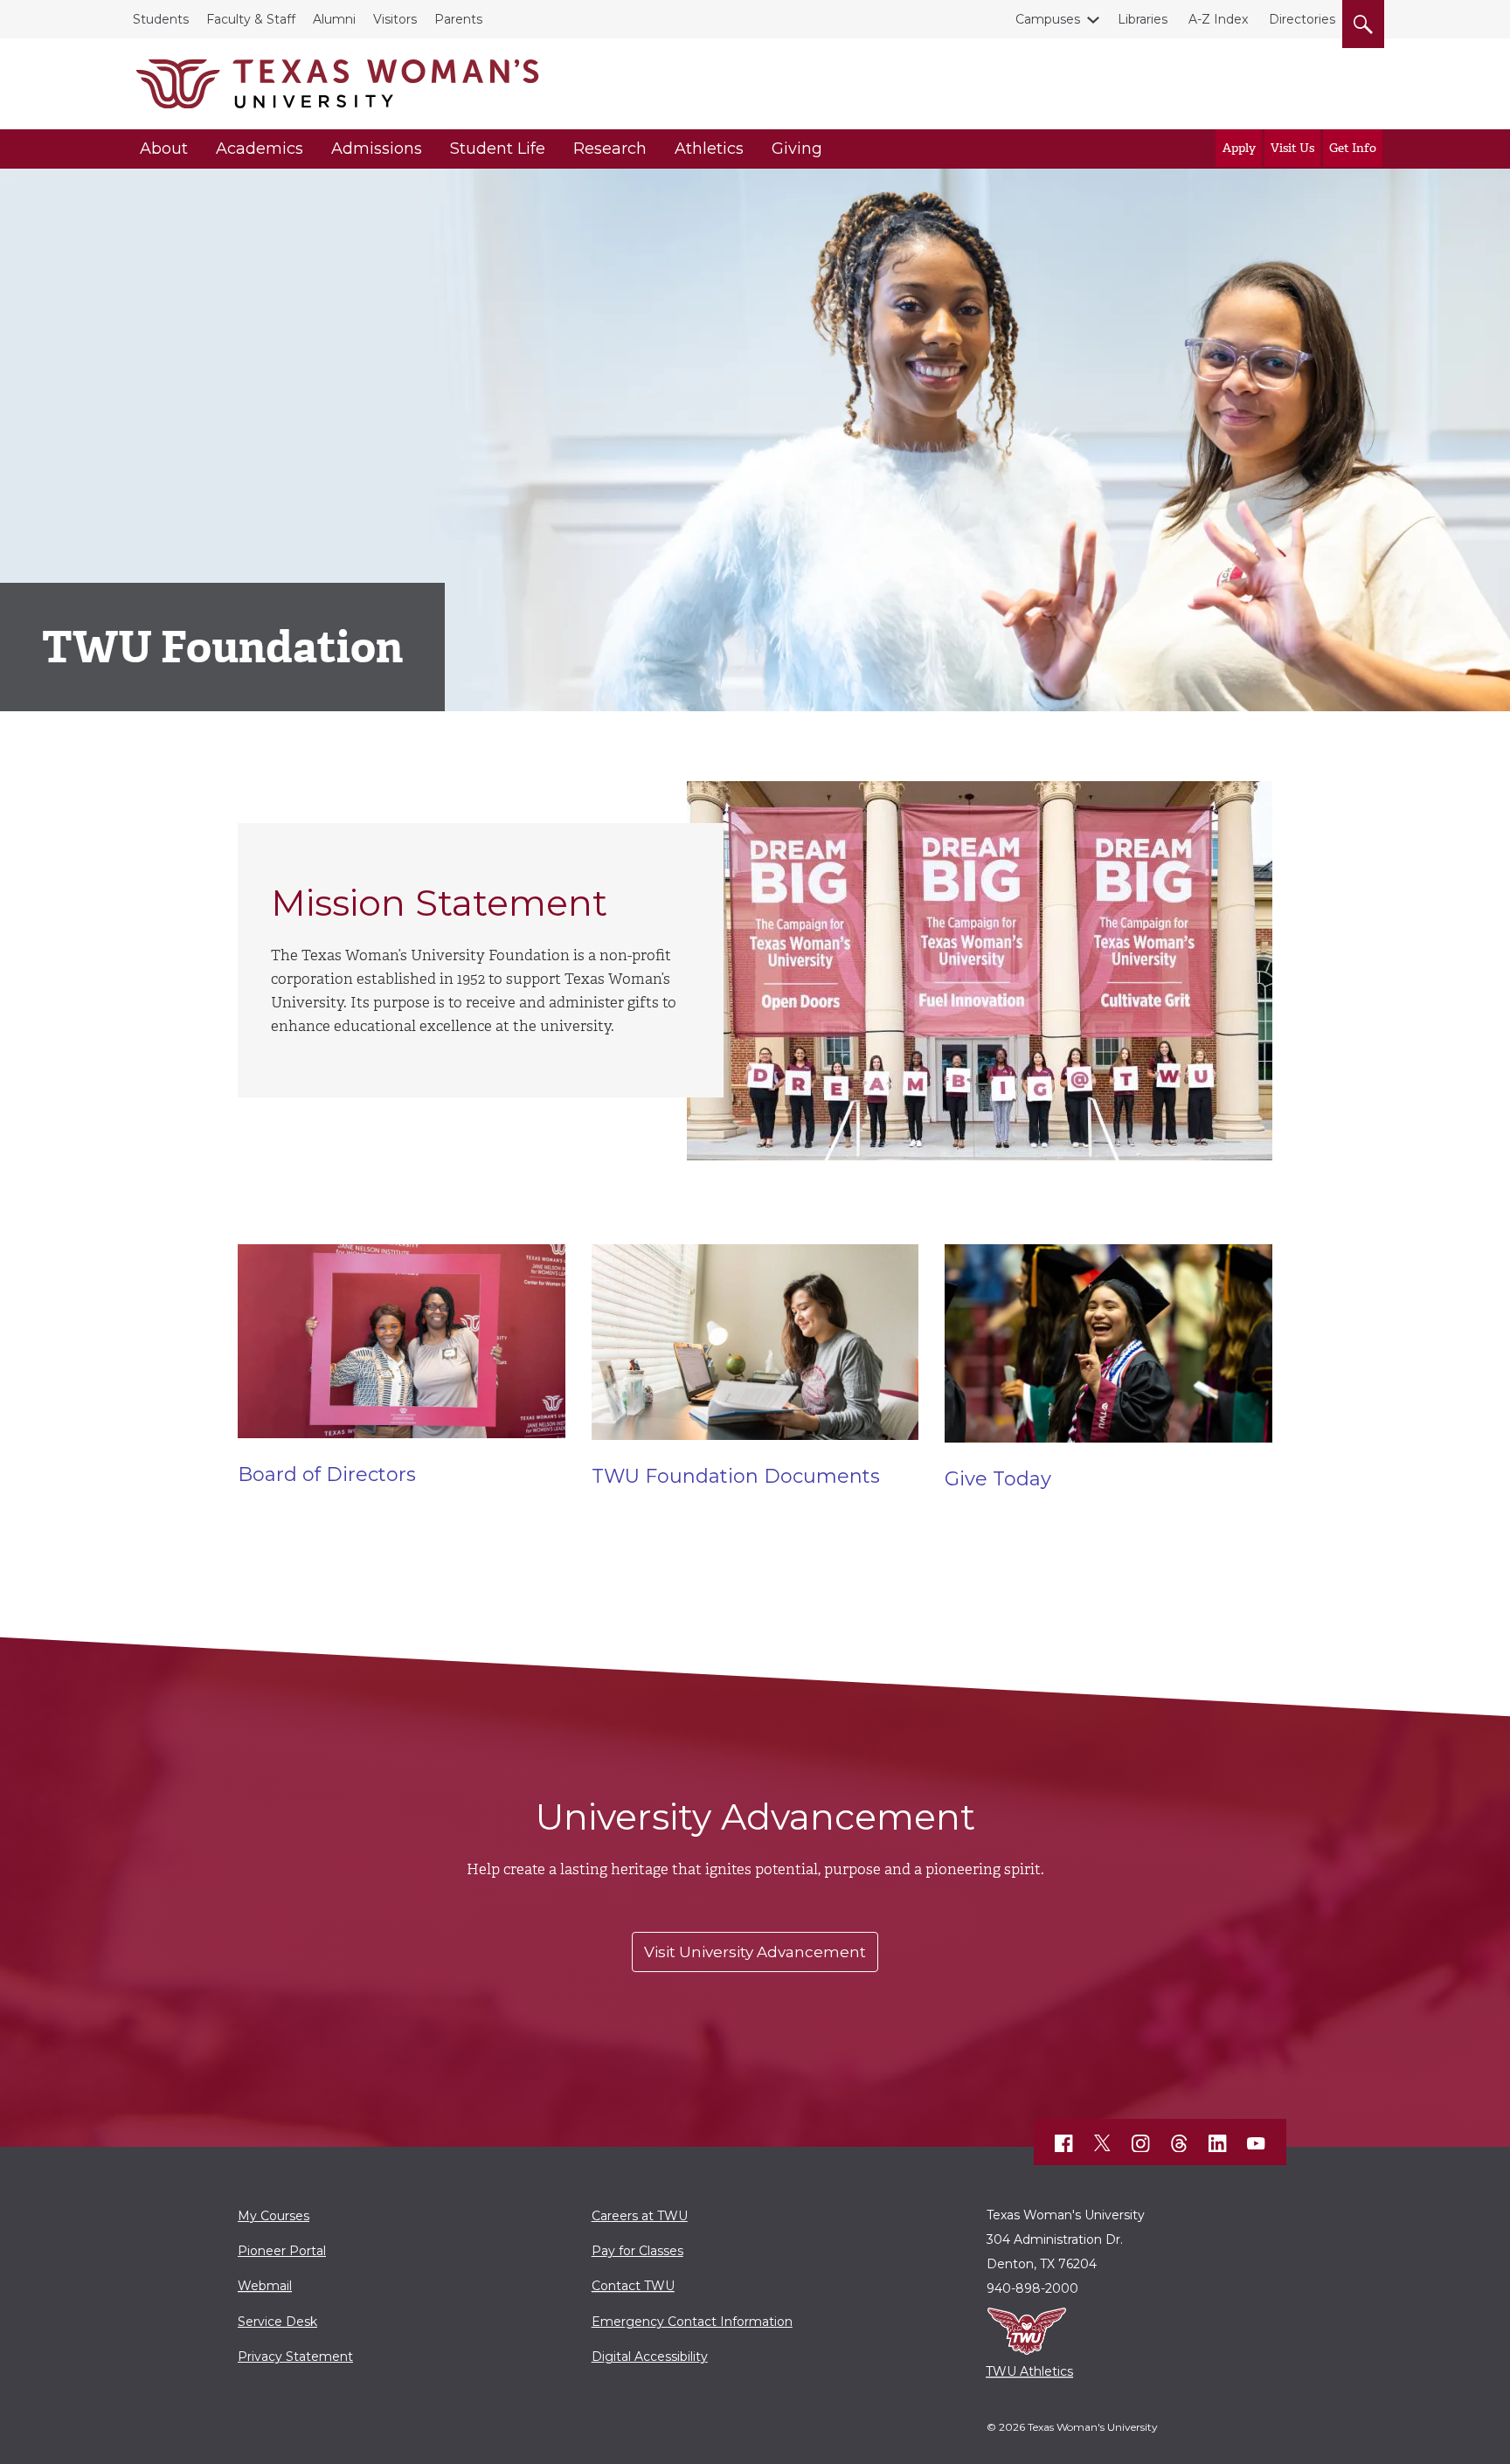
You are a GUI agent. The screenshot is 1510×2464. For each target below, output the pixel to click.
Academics (260, 149)
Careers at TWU (640, 2216)
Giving (797, 149)
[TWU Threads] (1180, 2143)
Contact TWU (633, 2286)
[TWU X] (1103, 2143)
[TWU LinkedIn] (1218, 2143)
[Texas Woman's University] (337, 84)
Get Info (1353, 148)
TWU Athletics (1029, 2371)
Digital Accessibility (650, 2357)
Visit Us (1292, 148)
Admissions (377, 149)
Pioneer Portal (282, 2251)
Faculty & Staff (251, 19)
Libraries (1143, 19)
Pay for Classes (637, 2251)
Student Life (498, 149)
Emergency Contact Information (692, 2322)
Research (610, 149)
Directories (1302, 19)
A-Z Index (1218, 19)
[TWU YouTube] (1257, 2143)
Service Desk (277, 2322)
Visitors (395, 19)
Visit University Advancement (755, 1952)
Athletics (709, 149)
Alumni (334, 19)
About (164, 149)
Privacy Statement (295, 2357)
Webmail (265, 2286)
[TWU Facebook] (1064, 2143)
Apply (1239, 148)
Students (161, 19)
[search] (1363, 21)
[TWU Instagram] (1141, 2143)
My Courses (274, 2216)
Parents (458, 19)
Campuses (1048, 19)
